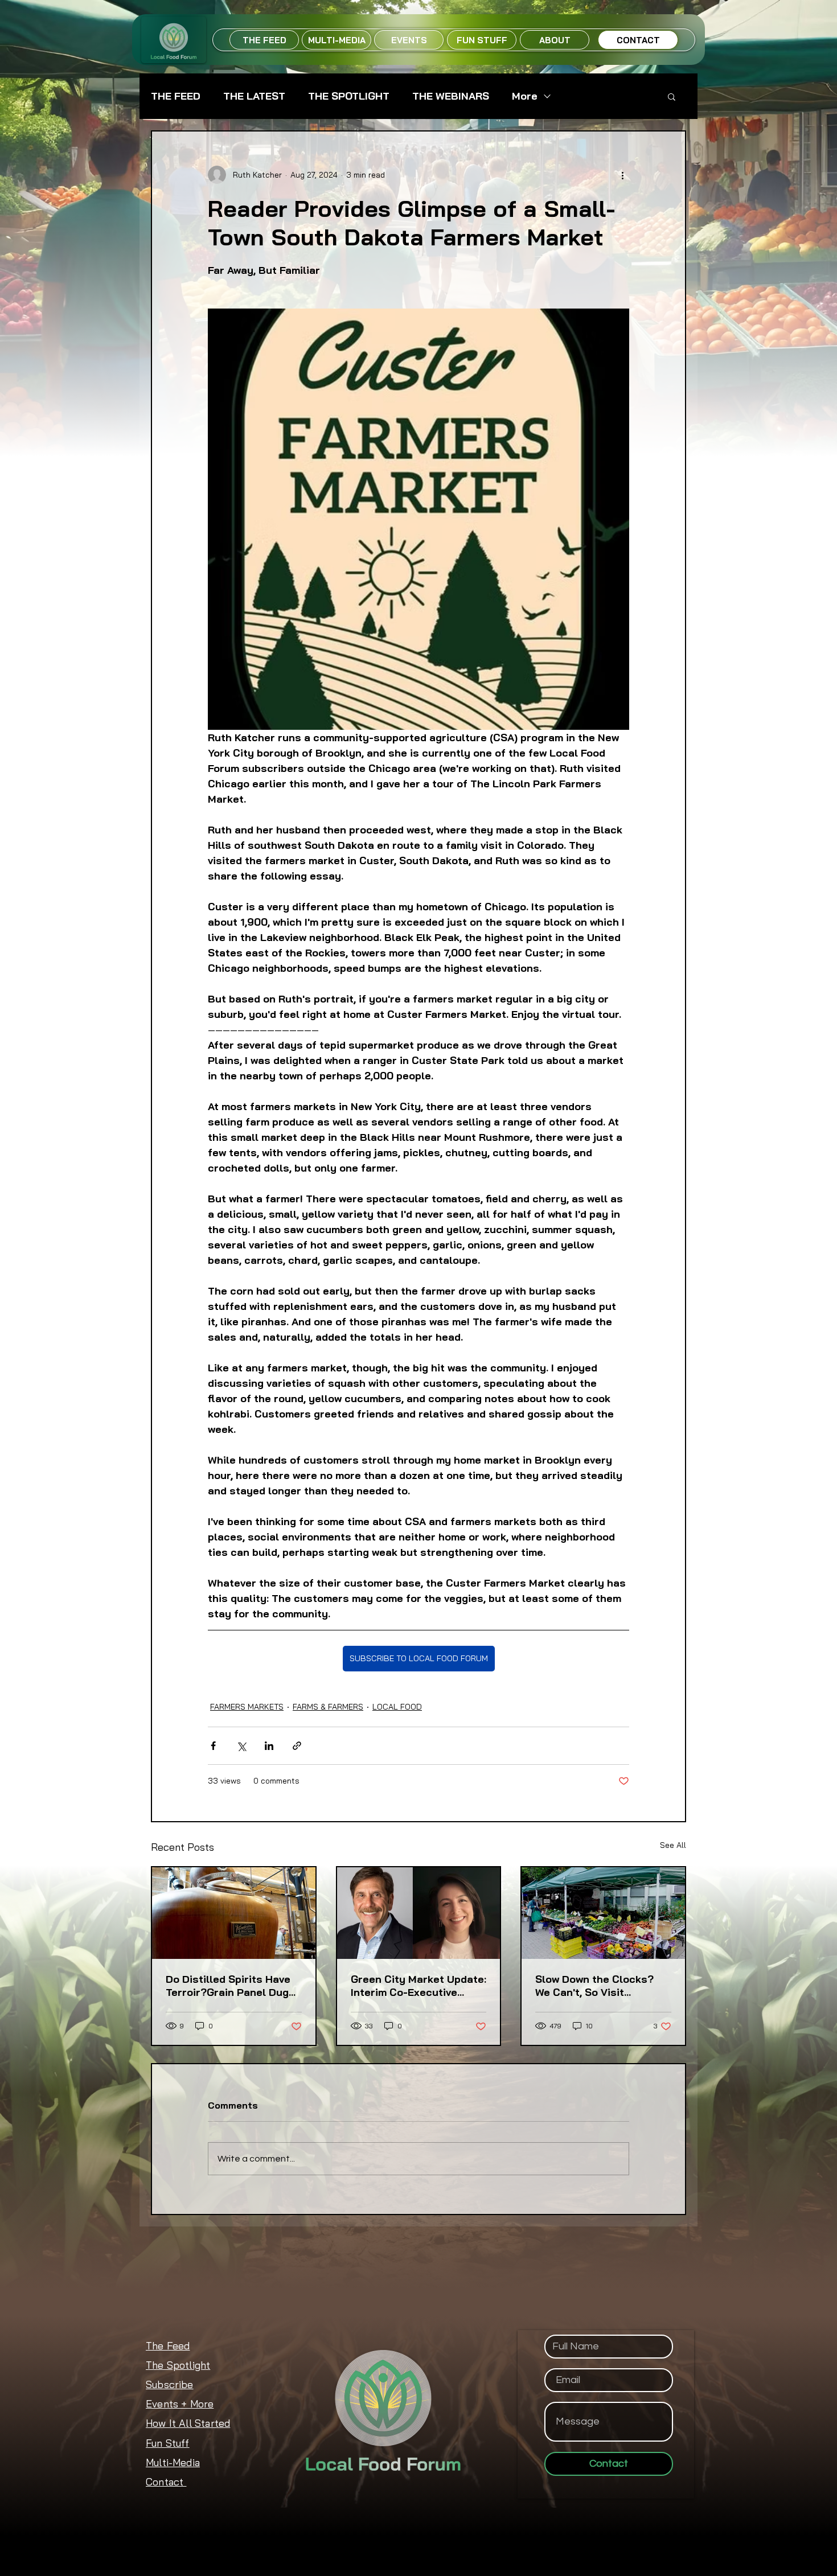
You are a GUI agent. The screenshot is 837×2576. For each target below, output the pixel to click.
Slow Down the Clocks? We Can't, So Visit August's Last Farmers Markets (594, 1986)
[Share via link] (297, 1746)
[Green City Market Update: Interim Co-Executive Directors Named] (419, 1913)
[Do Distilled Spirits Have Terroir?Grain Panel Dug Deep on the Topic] (234, 1913)
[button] (672, 96)
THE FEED (176, 96)
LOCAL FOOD (397, 1707)
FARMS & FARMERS (328, 1707)
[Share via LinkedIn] (269, 1746)
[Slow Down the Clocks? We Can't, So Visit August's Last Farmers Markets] (603, 1913)
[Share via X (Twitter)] (241, 1746)
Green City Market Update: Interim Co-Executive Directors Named (419, 1986)
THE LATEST (254, 96)
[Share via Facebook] (213, 1746)
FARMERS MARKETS (247, 1707)
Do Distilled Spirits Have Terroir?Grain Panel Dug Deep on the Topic (228, 1986)
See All (673, 1845)
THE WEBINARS (451, 96)
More (525, 96)
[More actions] (622, 175)
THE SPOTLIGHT (349, 96)
